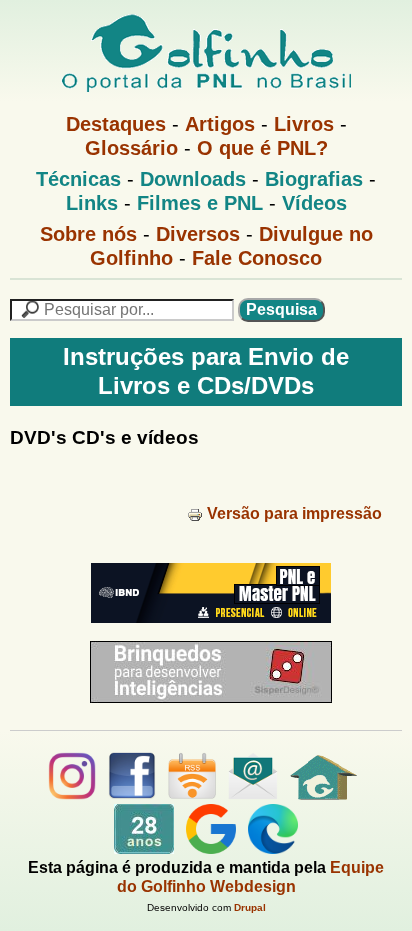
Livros (304, 124)
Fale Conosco (257, 258)
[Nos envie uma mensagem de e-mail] (253, 794)
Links (92, 203)
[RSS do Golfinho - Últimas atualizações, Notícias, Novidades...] (192, 794)
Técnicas (78, 179)
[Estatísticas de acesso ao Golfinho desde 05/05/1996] (144, 848)
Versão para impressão (294, 513)
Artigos (220, 124)
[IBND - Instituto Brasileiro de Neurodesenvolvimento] (206, 630)
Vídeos (314, 203)
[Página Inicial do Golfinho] (323, 794)
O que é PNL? (262, 148)
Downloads (193, 179)
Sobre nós (88, 234)
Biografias (314, 179)
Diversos (198, 234)
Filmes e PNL (200, 203)
